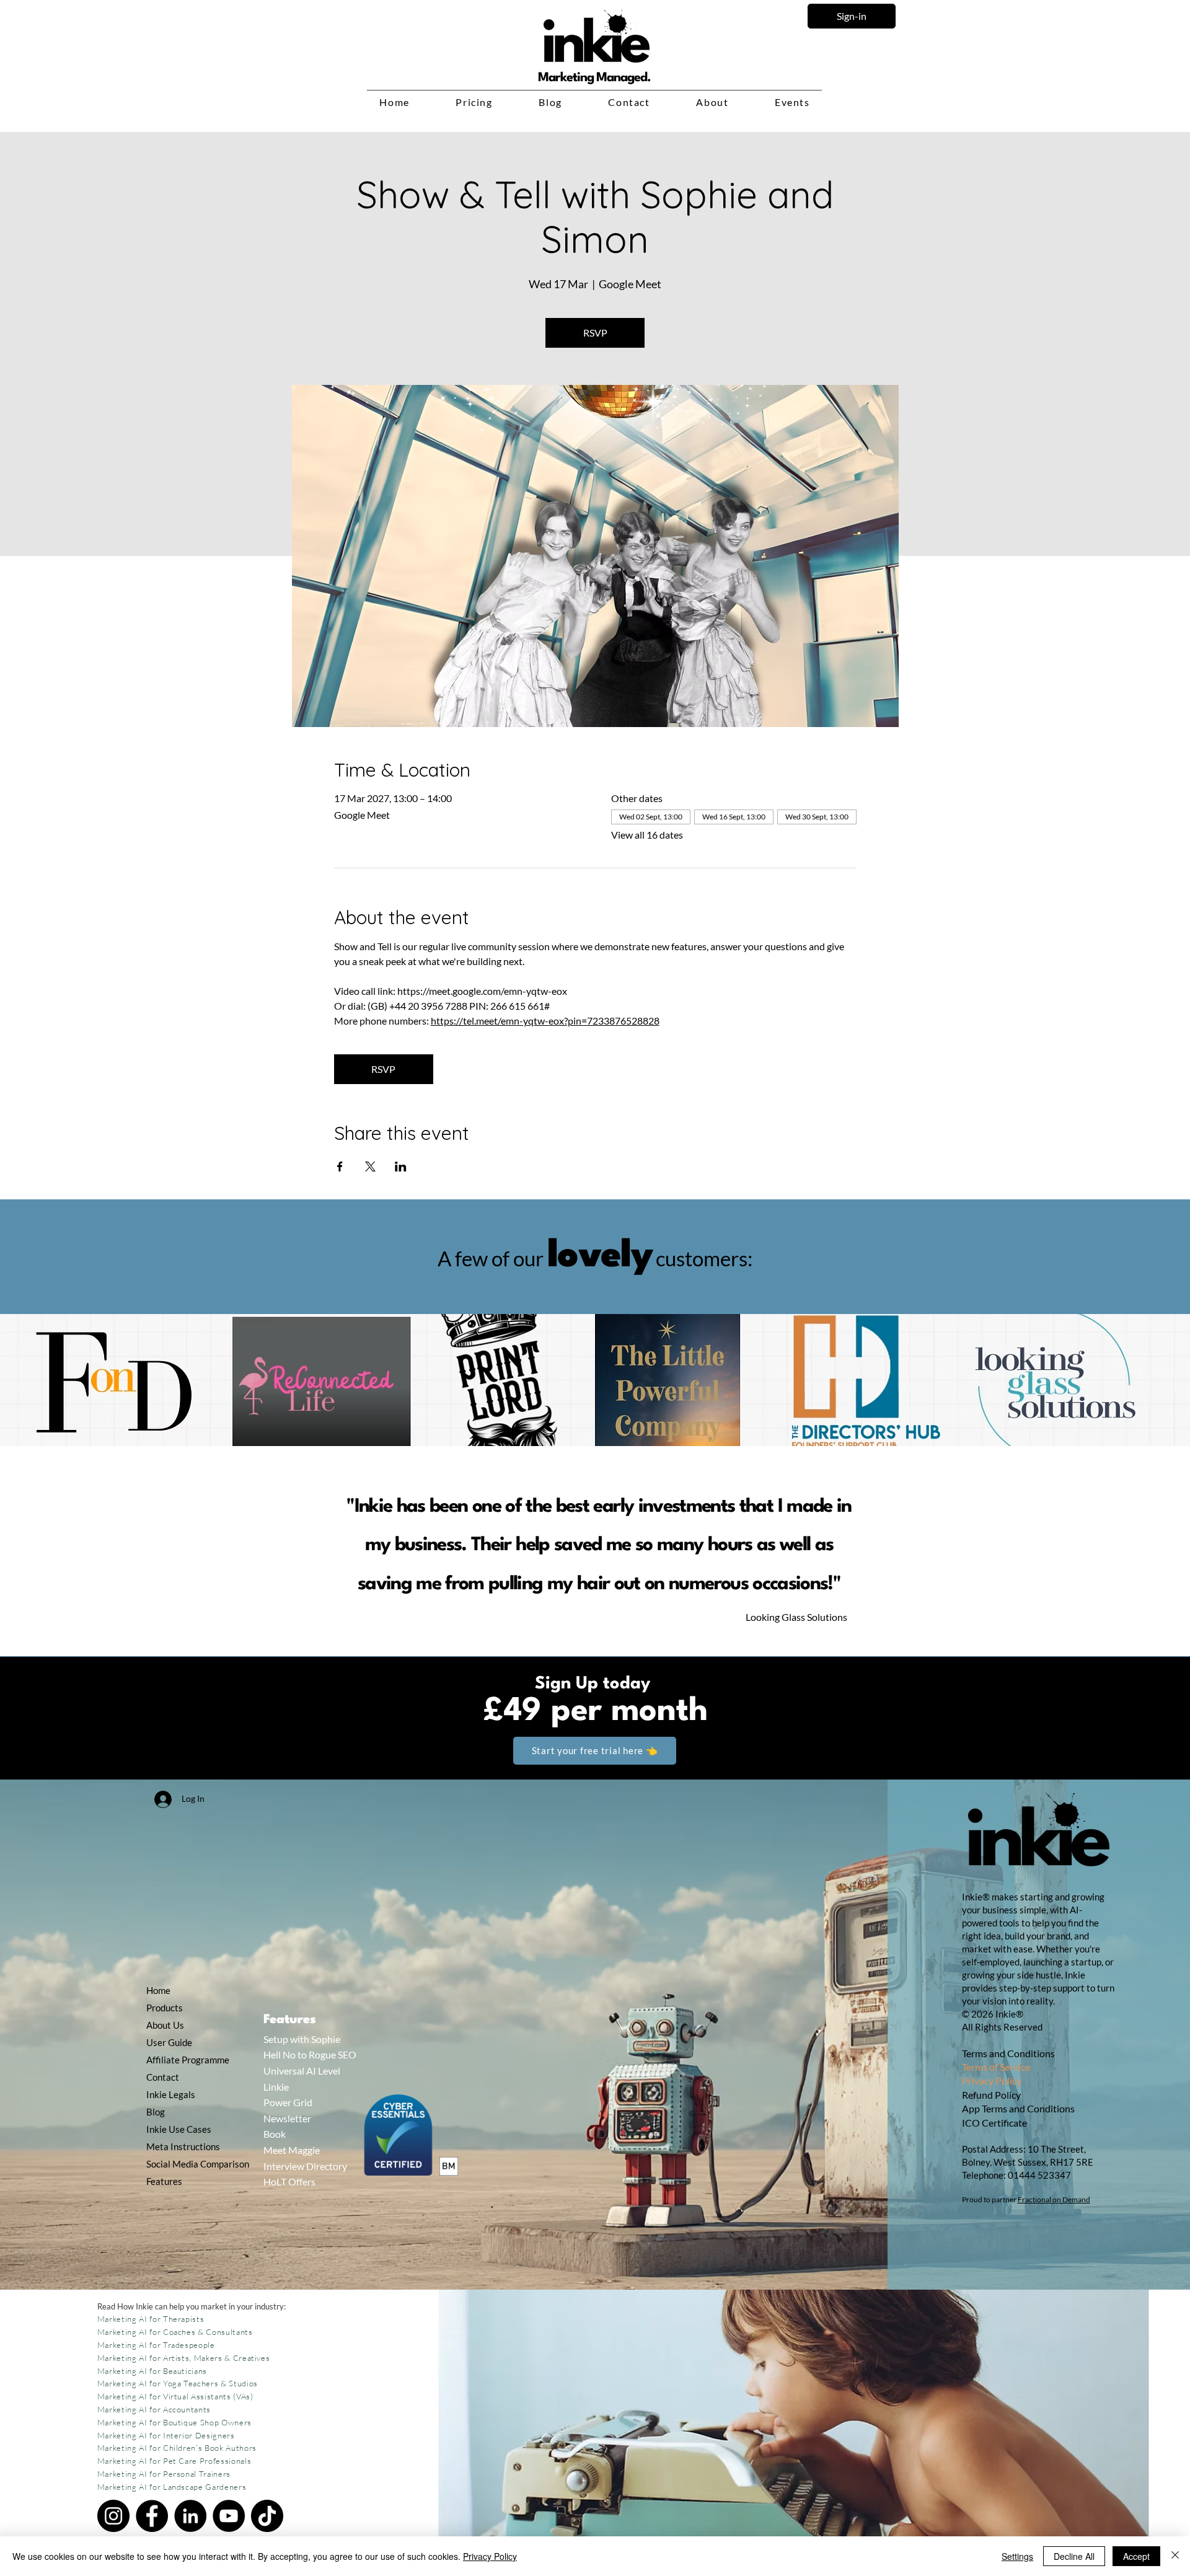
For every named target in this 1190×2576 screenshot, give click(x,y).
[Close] (1175, 2556)
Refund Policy (992, 2095)
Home (158, 1990)
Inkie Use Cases (178, 2129)
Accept (1136, 2556)
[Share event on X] (370, 1167)
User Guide (169, 2042)
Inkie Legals (171, 2094)
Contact (163, 2077)
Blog (156, 2112)
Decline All (1074, 2556)
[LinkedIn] (190, 2516)
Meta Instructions (178, 2146)
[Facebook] (152, 2516)
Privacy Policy (992, 2080)
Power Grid (288, 2102)
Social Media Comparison (178, 2164)
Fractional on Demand (1054, 2199)
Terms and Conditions (1008, 2053)
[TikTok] (267, 2516)
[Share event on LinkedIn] (401, 1167)
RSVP (595, 333)
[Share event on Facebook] (340, 1167)
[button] (474, 103)
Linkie (276, 2087)
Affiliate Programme (178, 2060)
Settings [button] (1017, 2556)
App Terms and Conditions (1018, 2108)
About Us (165, 2025)
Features (164, 2181)
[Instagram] (113, 2516)
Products (165, 2008)
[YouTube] (229, 2516)
